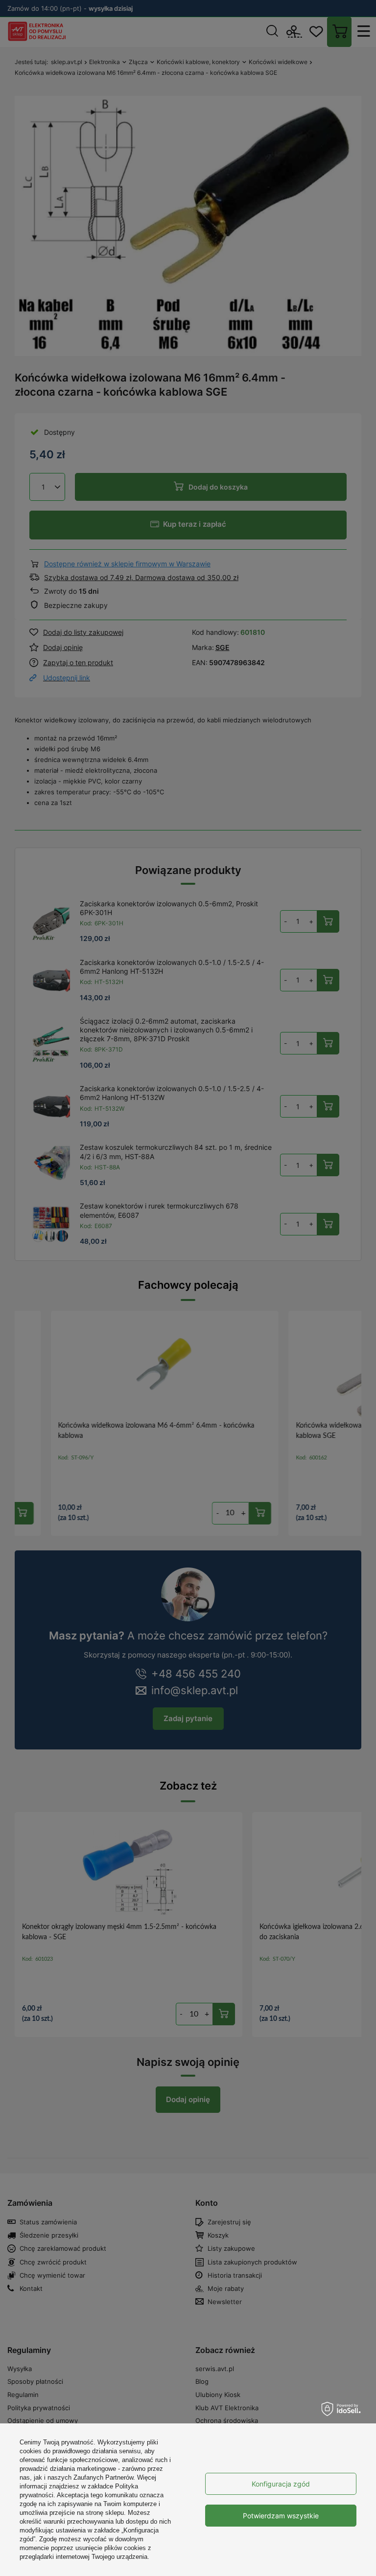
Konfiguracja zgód (281, 2484)
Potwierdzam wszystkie (281, 2516)
